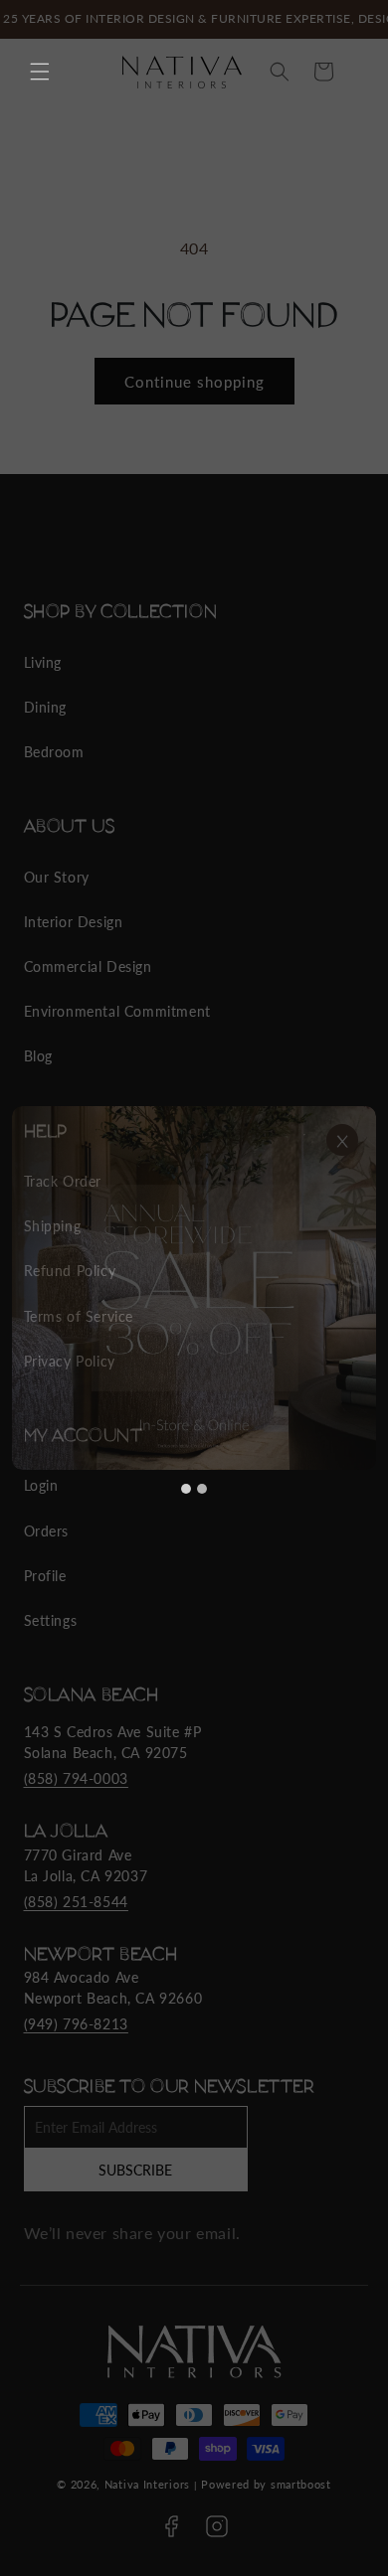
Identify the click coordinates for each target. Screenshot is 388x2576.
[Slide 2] (202, 1489)
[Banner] (194, 1288)
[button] (40, 72)
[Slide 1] (186, 1489)
